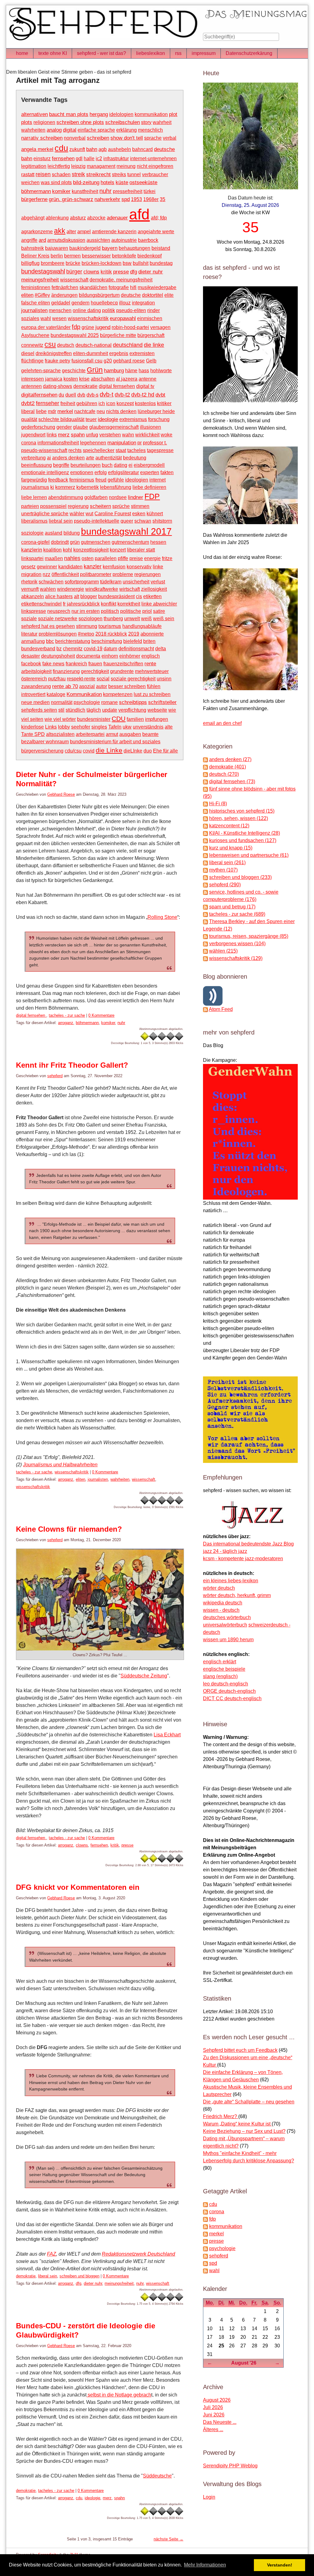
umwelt (132, 619)
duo (148, 751)
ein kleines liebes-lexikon (231, 1581)
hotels (107, 182)
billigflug (30, 263)
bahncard (142, 149)
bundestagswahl (43, 271)
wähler (77, 514)
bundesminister (94, 719)
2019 (134, 634)
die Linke (109, 750)
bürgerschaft (151, 335)
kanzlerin (32, 550)
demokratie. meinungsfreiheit (121, 280)
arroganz (66, 1023)
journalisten (34, 310)
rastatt (28, 174)
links (52, 435)
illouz (125, 303)
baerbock (148, 240)
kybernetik (88, 487)
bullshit (141, 263)
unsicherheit (136, 582)
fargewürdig (34, 480)
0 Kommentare (101, 1015)
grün (75, 542)
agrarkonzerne (37, 232)
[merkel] (205, 2234)
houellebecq (104, 303)
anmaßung (33, 641)
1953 (136, 199)
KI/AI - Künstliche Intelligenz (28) (245, 833)
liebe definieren (149, 487)
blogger (89, 596)
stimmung (87, 626)
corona (29, 443)
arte (90, 458)
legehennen (93, 443)
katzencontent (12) (229, 826)
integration (143, 303)
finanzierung (66, 671)
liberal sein (48, 2276)
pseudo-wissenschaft (44, 450)
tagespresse (160, 450)
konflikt (109, 604)
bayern (110, 248)
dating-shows (57, 386)
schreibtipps (133, 702)
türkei (149, 191)
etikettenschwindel (41, 604)
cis (139, 596)
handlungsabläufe (142, 626)
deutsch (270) (224, 774)
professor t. (155, 443)
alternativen (34, 114)
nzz (46, 574)
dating (121, 465)
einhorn (110, 656)
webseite (157, 710)
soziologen (90, 619)
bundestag (161, 263)
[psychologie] (205, 2248)
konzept (125, 403)
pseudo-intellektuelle (97, 521)
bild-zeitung (86, 182)
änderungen (64, 295)
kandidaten (70, 567)
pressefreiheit (128, 191)
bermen (72, 256)
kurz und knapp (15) (231, 848)
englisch (151, 656)
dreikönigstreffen (54, 353)
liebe (41, 411)
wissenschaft (74, 280)
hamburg (114, 370)
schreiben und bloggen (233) (240, 877)
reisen (43, 174)
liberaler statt (141, 550)
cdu (61, 148)
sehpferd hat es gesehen (48, 626)
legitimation (34, 166)
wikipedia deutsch (223, 1603)
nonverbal (75, 138)
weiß (146, 619)
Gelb (151, 361)
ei (130, 465)
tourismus (110, 626)
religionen (44, 122)
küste (122, 182)
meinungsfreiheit (40, 280)
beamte (150, 734)
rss (178, 53)
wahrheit (162, 122)
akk (60, 231)
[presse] (205, 2241)
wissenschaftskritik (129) (236, 958)
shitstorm (162, 521)
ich (102, 403)
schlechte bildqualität (61, 419)
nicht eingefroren (155, 166)
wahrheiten (33, 130)
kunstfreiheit (85, 191)
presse (121, 272)
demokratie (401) (228, 767)
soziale (29, 619)
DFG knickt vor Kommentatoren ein (78, 1887)
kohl (67, 550)
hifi (133, 287)
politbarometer (96, 574)
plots (27, 122)
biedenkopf (149, 256)
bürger (74, 271)
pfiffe (123, 558)
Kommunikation (84, 694)
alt (77, 596)
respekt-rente (81, 679)
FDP (152, 496)
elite (169, 295)
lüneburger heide (156, 411)
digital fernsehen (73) (232, 781)
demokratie (85, 386)
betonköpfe (124, 256)
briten (149, 641)
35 (163, 199)
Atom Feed (221, 1009)
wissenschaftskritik (88, 318)
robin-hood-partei (130, 327)
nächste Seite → (168, 2539)
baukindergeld (85, 248)
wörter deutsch (219, 1588)
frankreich (76, 664)
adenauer (117, 218)
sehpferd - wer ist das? (101, 53)
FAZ (52, 2254)
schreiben (98, 138)
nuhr (105, 191)
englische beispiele (224, 1669)
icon (111, 403)
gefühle (116, 480)
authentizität (109, 458)
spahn (78, 435)
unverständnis (148, 727)
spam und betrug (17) (232, 907)
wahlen (48, 589)
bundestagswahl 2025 (75, 335)
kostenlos (145, 403)
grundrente (122, 671)
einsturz (42, 159)
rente (150, 663)
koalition (52, 550)
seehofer (81, 727)
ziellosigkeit (154, 589)
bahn (92, 149)
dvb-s (92, 395)
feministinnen (36, 287)
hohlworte (161, 371)
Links (51, 727)
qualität (29, 419)
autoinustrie (124, 240)
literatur (29, 634)
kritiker (164, 403)
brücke (73, 263)
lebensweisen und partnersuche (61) (249, 855)
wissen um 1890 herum (228, 1640)
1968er (151, 199)
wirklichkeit (147, 435)
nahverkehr (107, 199)
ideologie (108, 419)
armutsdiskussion (66, 240)
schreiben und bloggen (79, 2276)
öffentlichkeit (65, 574)
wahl (46, 318)
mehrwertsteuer (152, 671)
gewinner (47, 567)
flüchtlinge (32, 361)
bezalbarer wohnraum (45, 742)
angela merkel (37, 149)
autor (101, 686)
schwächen (51, 582)
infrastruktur (116, 159)
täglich (94, 710)
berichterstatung (73, 641)
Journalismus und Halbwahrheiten (60, 1465)
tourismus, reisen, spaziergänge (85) (249, 936)
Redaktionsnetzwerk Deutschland (138, 2254)
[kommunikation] (205, 2226)
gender (64, 427)
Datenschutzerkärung (249, 53)
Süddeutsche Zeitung (144, 1676)
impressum (204, 53)
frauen (95, 664)
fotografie (119, 287)
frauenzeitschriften (123, 664)
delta (161, 649)
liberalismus (34, 521)
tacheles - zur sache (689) (237, 914)
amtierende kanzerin (114, 232)
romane (109, 702)
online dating (87, 310)
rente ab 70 (65, 686)
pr (140, 443)
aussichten (98, 240)
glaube (80, 427)
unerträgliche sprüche (45, 514)
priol (147, 611)
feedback (58, 480)
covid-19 (93, 649)
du (61, 395)
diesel (28, 353)
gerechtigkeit (95, 671)
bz (59, 649)
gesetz (28, 567)
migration (31, 574)
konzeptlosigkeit (91, 550)
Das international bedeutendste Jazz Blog (248, 1544)
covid (89, 751)
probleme (123, 574)
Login (209, 2497)
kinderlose (33, 727)
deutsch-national (94, 345)
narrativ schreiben (42, 138)
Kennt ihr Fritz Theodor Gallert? (72, 1065)
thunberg (113, 619)
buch (107, 465)
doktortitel (153, 295)
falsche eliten (36, 303)
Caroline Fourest (113, 514)
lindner (136, 497)
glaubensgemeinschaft (114, 427)
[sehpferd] (205, 2256)
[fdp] (205, 2219)
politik (109, 310)
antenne (147, 379)
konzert (118, 550)
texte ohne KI (53, 53)
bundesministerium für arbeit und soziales (115, 742)
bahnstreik (33, 248)
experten (150, 472)
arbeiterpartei (90, 734)
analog (54, 130)
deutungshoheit (58, 656)
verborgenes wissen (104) (237, 944)
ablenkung (57, 218)
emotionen (82, 472)
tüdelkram (111, 582)
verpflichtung (132, 710)
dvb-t (107, 394)
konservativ (139, 567)
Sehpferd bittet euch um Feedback (240, 2050)
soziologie (32, 533)
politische (131, 611)
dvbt (160, 395)
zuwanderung (36, 686)
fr (64, 604)
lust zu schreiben (152, 694)
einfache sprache (96, 130)
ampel (84, 232)
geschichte (74, 371)
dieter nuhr (151, 272)
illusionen (150, 427)
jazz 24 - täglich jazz (225, 1551)
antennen (31, 386)
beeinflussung (36, 465)
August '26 (244, 2363)
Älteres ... (213, 2429)
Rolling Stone (162, 917)
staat (121, 450)
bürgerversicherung (42, 751)
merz (64, 435)
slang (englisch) (220, 1676)
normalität (62, 702)
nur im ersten (86, 611)
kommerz (65, 487)
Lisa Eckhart (167, 1735)
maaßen (54, 558)
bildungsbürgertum (99, 295)
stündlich (75, 710)
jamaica (54, 379)
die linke (154, 345)
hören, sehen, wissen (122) (239, 818)
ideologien (137, 480)
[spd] (205, 2263)
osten (88, 558)
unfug (92, 435)
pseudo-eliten (131, 310)
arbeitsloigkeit (36, 671)
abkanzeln (33, 596)
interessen (33, 379)
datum (110, 649)
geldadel (61, 303)
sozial (103, 679)
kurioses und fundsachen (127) (243, 840)
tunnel (134, 174)
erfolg (101, 472)
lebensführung (116, 487)
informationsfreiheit (58, 443)
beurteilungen (86, 465)
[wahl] (205, 2270)
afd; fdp (159, 218)
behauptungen (134, 248)
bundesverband (38, 649)
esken (139, 514)
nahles (72, 558)
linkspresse (34, 611)
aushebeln (119, 149)
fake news (53, 664)
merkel (65, 411)
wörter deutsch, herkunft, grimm (237, 1595)
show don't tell (127, 138)
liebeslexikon (151, 53)
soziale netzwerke (58, 619)
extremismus (133, 419)
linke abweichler (159, 604)
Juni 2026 (214, 2415)
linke (158, 567)
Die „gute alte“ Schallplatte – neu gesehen (249, 2102)
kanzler (93, 566)
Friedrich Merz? (221, 2116)
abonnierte (152, 634)
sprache (153, 138)
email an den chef (222, 723)
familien (135, 719)
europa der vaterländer (46, 327)
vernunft (30, 589)
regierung (78, 506)
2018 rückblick (111, 634)
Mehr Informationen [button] (205, 2565)
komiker (61, 191)
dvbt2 (28, 403)
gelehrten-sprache (41, 371)
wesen (59, 318)
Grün (95, 370)
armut (112, 734)
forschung (159, 419)
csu (50, 344)
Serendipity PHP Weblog (230, 2466)
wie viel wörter (60, 719)
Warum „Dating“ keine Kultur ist (237, 2124)
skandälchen (93, 287)
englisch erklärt (220, 1662)
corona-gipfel (35, 542)
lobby (64, 727)
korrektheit (129, 604)
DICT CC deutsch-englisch (232, 1698)
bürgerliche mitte (118, 335)
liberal (28, 411)
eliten (27, 295)
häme (131, 371)
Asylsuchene (35, 335)
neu (101, 411)
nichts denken (121, 411)
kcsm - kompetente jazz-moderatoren (243, 1559)
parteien (30, 506)
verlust (158, 582)
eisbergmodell (149, 465)
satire (159, 611)
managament (101, 166)
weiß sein (164, 619)
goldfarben (96, 497)
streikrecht (98, 174)
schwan (143, 521)
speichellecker (99, 450)
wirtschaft (130, 589)
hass (144, 371)
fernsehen (63, 158)
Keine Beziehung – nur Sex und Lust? (244, 2131)
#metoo (86, 634)
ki (52, 487)
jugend (103, 327)
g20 (108, 361)
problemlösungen (58, 634)
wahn (128, 435)
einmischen (150, 318)
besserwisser (96, 256)
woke (167, 435)
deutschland (128, 345)
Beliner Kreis (35, 256)
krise (84, 379)
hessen (158, 542)
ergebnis (119, 353)
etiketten (152, 596)
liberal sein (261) (227, 863)
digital (70, 130)
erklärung (126, 130)
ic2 (99, 159)
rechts (75, 450)
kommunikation (151, 114)
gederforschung (38, 427)
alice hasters (59, 596)
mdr (52, 411)
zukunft (77, 149)
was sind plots (56, 182)
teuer (91, 419)
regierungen (147, 574)
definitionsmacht (136, 649)
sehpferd (55, 1076)
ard (42, 240)
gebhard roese (129, 361)
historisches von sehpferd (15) (242, 811)
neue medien (35, 702)
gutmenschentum (130, 542)
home (22, 53)
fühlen (154, 686)
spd (126, 199)
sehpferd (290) (225, 885)
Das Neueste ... (220, 2422)
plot (173, 114)
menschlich (150, 130)
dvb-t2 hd (143, 395)
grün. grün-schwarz (71, 199)
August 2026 (217, 2400)
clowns (91, 272)
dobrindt (60, 542)
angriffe (29, 240)
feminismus (82, 480)
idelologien (121, 114)
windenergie (71, 589)
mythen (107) (223, 870)
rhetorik (29, 582)
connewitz (32, 345)
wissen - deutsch (221, 1610)
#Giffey (42, 295)
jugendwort (33, 435)
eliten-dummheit (90, 353)
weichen (30, 182)
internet (157, 480)
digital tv (145, 386)
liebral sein (61, 521)
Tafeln (115, 727)
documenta (88, 656)
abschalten (103, 379)
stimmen (140, 506)
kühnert (155, 514)
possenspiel (53, 506)
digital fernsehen (117, 386)
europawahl (123, 318)
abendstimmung (66, 497)
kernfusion (114, 567)
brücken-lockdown (101, 263)
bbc (50, 641)
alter (71, 232)
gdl (79, 159)
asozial (87, 686)
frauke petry (57, 361)
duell (71, 395)
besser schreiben (127, 686)
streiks (119, 174)
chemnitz (73, 649)
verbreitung (33, 458)
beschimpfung (107, 641)
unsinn (164, 679)
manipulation (122, 443)
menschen (60, 310)
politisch (110, 611)
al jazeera (127, 379)
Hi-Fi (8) (218, 804)
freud (101, 480)
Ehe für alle (165, 751)
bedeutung (135, 458)
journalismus (35, 487)
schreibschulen (123, 122)
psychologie (87, 702)
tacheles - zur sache (67, 1015)
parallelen (106, 558)
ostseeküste (143, 182)
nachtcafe (85, 411)
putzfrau (57, 679)
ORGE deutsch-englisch (229, 1691)
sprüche (121, 506)
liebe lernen (34, 497)
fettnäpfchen (65, 287)
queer (127, 521)
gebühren (87, 403)
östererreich (34, 679)
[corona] (205, 2212)
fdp (76, 327)
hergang (99, 114)
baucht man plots (69, 114)
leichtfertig (59, 166)
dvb (81, 395)
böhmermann (36, 191)
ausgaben (130, 734)
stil (61, 710)
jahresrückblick (83, 604)
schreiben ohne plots (80, 122)
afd (139, 214)
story (146, 122)
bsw (127, 263)
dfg (134, 272)
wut (89, 514)
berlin (57, 256)
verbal (170, 138)
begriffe (61, 465)
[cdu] (205, 2204)
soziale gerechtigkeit (133, 679)
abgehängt (33, 218)
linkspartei (32, 558)
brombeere (53, 263)
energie (152, 558)
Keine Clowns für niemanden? (69, 1529)
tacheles (136, 450)
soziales (30, 318)
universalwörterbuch (225, 1625)
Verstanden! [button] (280, 2565)
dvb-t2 (122, 395)
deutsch (66, 345)
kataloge (56, 694)
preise (136, 558)
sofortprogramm (82, 582)
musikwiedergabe (157, 287)
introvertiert (33, 694)
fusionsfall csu (87, 361)
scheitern (100, 506)
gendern (80, 303)
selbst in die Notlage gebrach (119, 2395)
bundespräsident (116, 596)
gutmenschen (96, 542)
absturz (78, 218)
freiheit (68, 403)
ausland (54, 533)
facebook (31, 664)
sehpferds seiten (39, 710)
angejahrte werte (156, 232)
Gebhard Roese (61, 794)
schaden (61, 174)
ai (49, 458)
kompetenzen (118, 694)
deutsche (131, 295)
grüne (88, 327)
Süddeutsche (157, 2476)
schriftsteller (162, 702)
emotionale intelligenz (45, 472)
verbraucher (155, 174)
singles (99, 727)
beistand (161, 248)
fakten (167, 472)
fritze (167, 558)
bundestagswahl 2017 (126, 531)
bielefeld (133, 641)
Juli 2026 (213, 2407)
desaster (31, 656)
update (110, 710)
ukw (127, 727)
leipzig (78, 166)
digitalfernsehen (39, 395)
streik (78, 174)
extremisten (142, 353)
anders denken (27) (230, 759)
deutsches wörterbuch (227, 1617)
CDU (119, 719)
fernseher (48, 403)
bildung (72, 533)
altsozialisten (60, 734)
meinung (126, 166)
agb (103, 149)
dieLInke (133, 751)
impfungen (157, 719)
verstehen (110, 435)
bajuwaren (57, 248)
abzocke (96, 218)
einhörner (130, 656)
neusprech (59, 611)
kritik (106, 272)
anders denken (68, 458)
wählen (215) (223, 951)
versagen (160, 327)
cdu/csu (73, 751)
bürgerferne (34, 199)
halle (89, 159)
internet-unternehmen (153, 159)
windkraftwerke (102, 589)
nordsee (118, 497)
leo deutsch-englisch (226, 1684)
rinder (153, 310)
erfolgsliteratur (123, 472)
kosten (71, 379)
